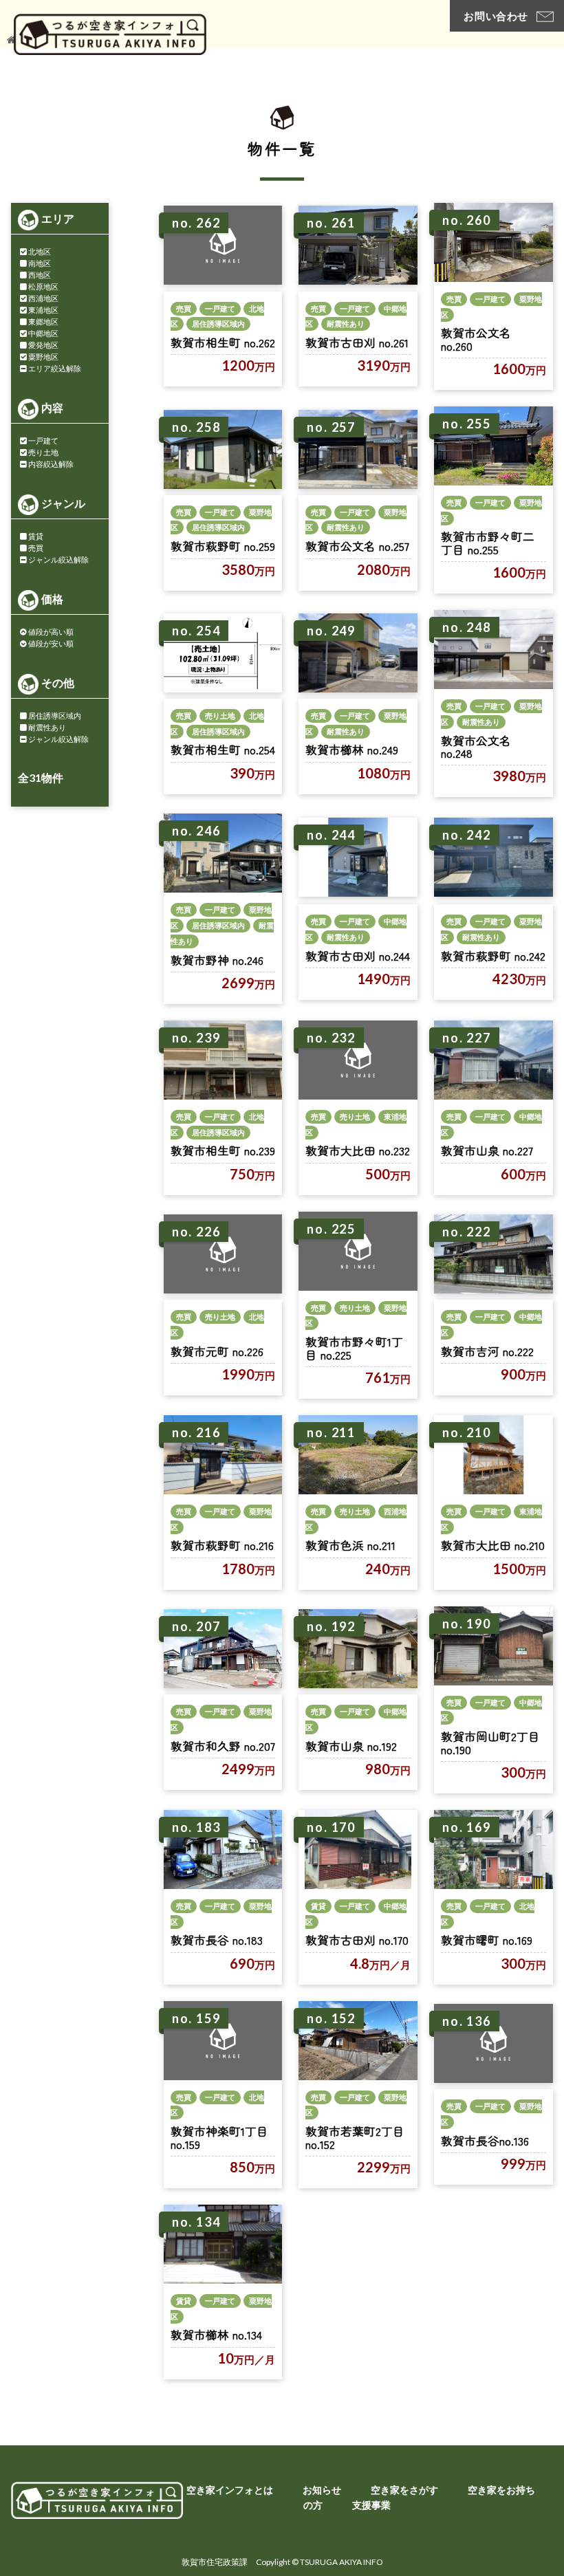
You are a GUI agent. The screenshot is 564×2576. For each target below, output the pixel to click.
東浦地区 (43, 310)
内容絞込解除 (51, 464)
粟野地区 (43, 357)
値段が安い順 (51, 643)
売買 (36, 548)
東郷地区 (43, 321)
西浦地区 (43, 298)
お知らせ (322, 2490)
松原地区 (43, 286)
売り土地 (43, 452)
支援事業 (371, 2505)
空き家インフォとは (230, 2490)
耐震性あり (47, 727)
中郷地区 (43, 333)
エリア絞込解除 (55, 368)
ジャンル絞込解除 (58, 559)
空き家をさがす (404, 2490)
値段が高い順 (51, 632)
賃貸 (36, 536)
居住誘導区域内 (55, 716)
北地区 (40, 251)
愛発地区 (43, 345)
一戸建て (43, 440)
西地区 (40, 275)
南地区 (40, 263)
